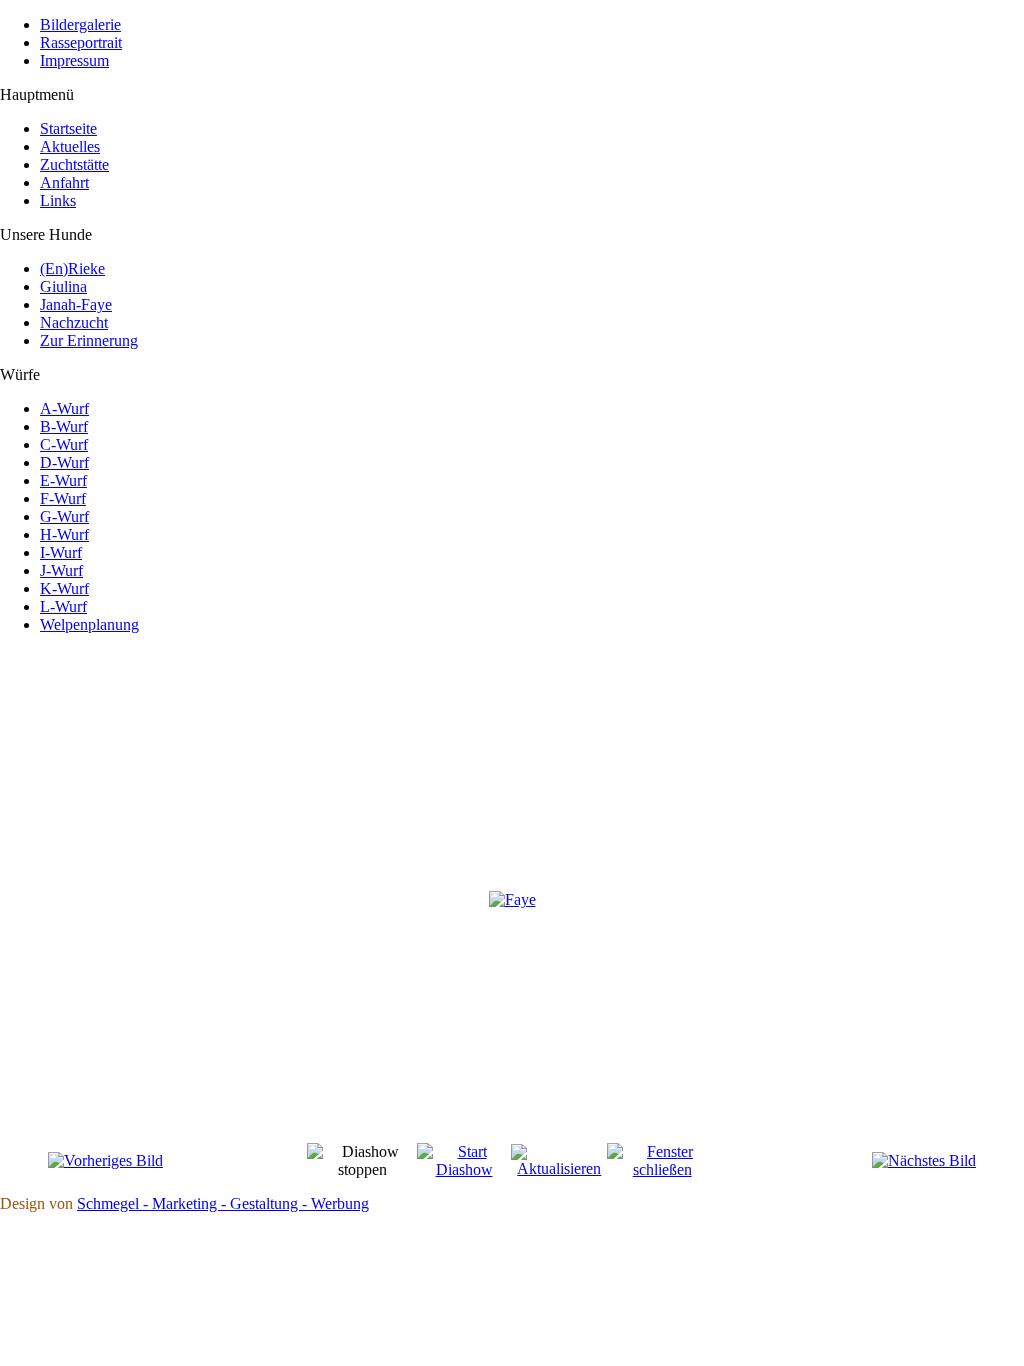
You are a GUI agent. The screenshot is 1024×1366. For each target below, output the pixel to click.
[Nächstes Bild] (924, 1160)
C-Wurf (64, 444)
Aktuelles (70, 146)
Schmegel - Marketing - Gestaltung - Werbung (223, 1203)
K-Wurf (64, 588)
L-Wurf (63, 606)
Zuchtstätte (74, 164)
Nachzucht (74, 322)
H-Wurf (64, 534)
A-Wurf (64, 408)
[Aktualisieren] (559, 1168)
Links (58, 200)
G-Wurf (64, 516)
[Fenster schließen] (661, 1169)
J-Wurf (61, 570)
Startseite (68, 128)
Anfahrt (64, 182)
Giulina (63, 286)
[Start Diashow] (464, 1169)
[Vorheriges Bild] (105, 1160)
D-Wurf (64, 462)
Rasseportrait (81, 42)
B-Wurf (64, 426)
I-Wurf (61, 552)
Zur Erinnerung (89, 340)
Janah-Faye (76, 304)
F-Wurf (63, 498)
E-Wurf (63, 480)
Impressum (74, 60)
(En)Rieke (72, 268)
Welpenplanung (89, 624)
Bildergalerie (80, 24)
